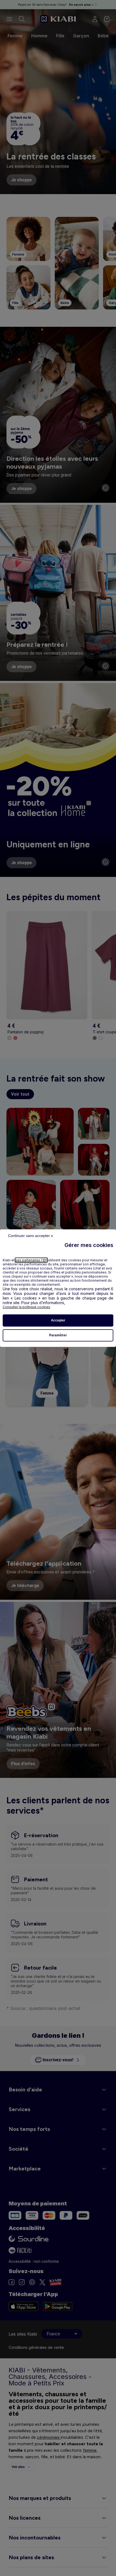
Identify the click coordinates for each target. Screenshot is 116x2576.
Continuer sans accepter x (30, 1236)
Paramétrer (58, 1335)
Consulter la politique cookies (26, 1307)
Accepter (58, 1320)
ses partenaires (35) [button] (31, 1260)
